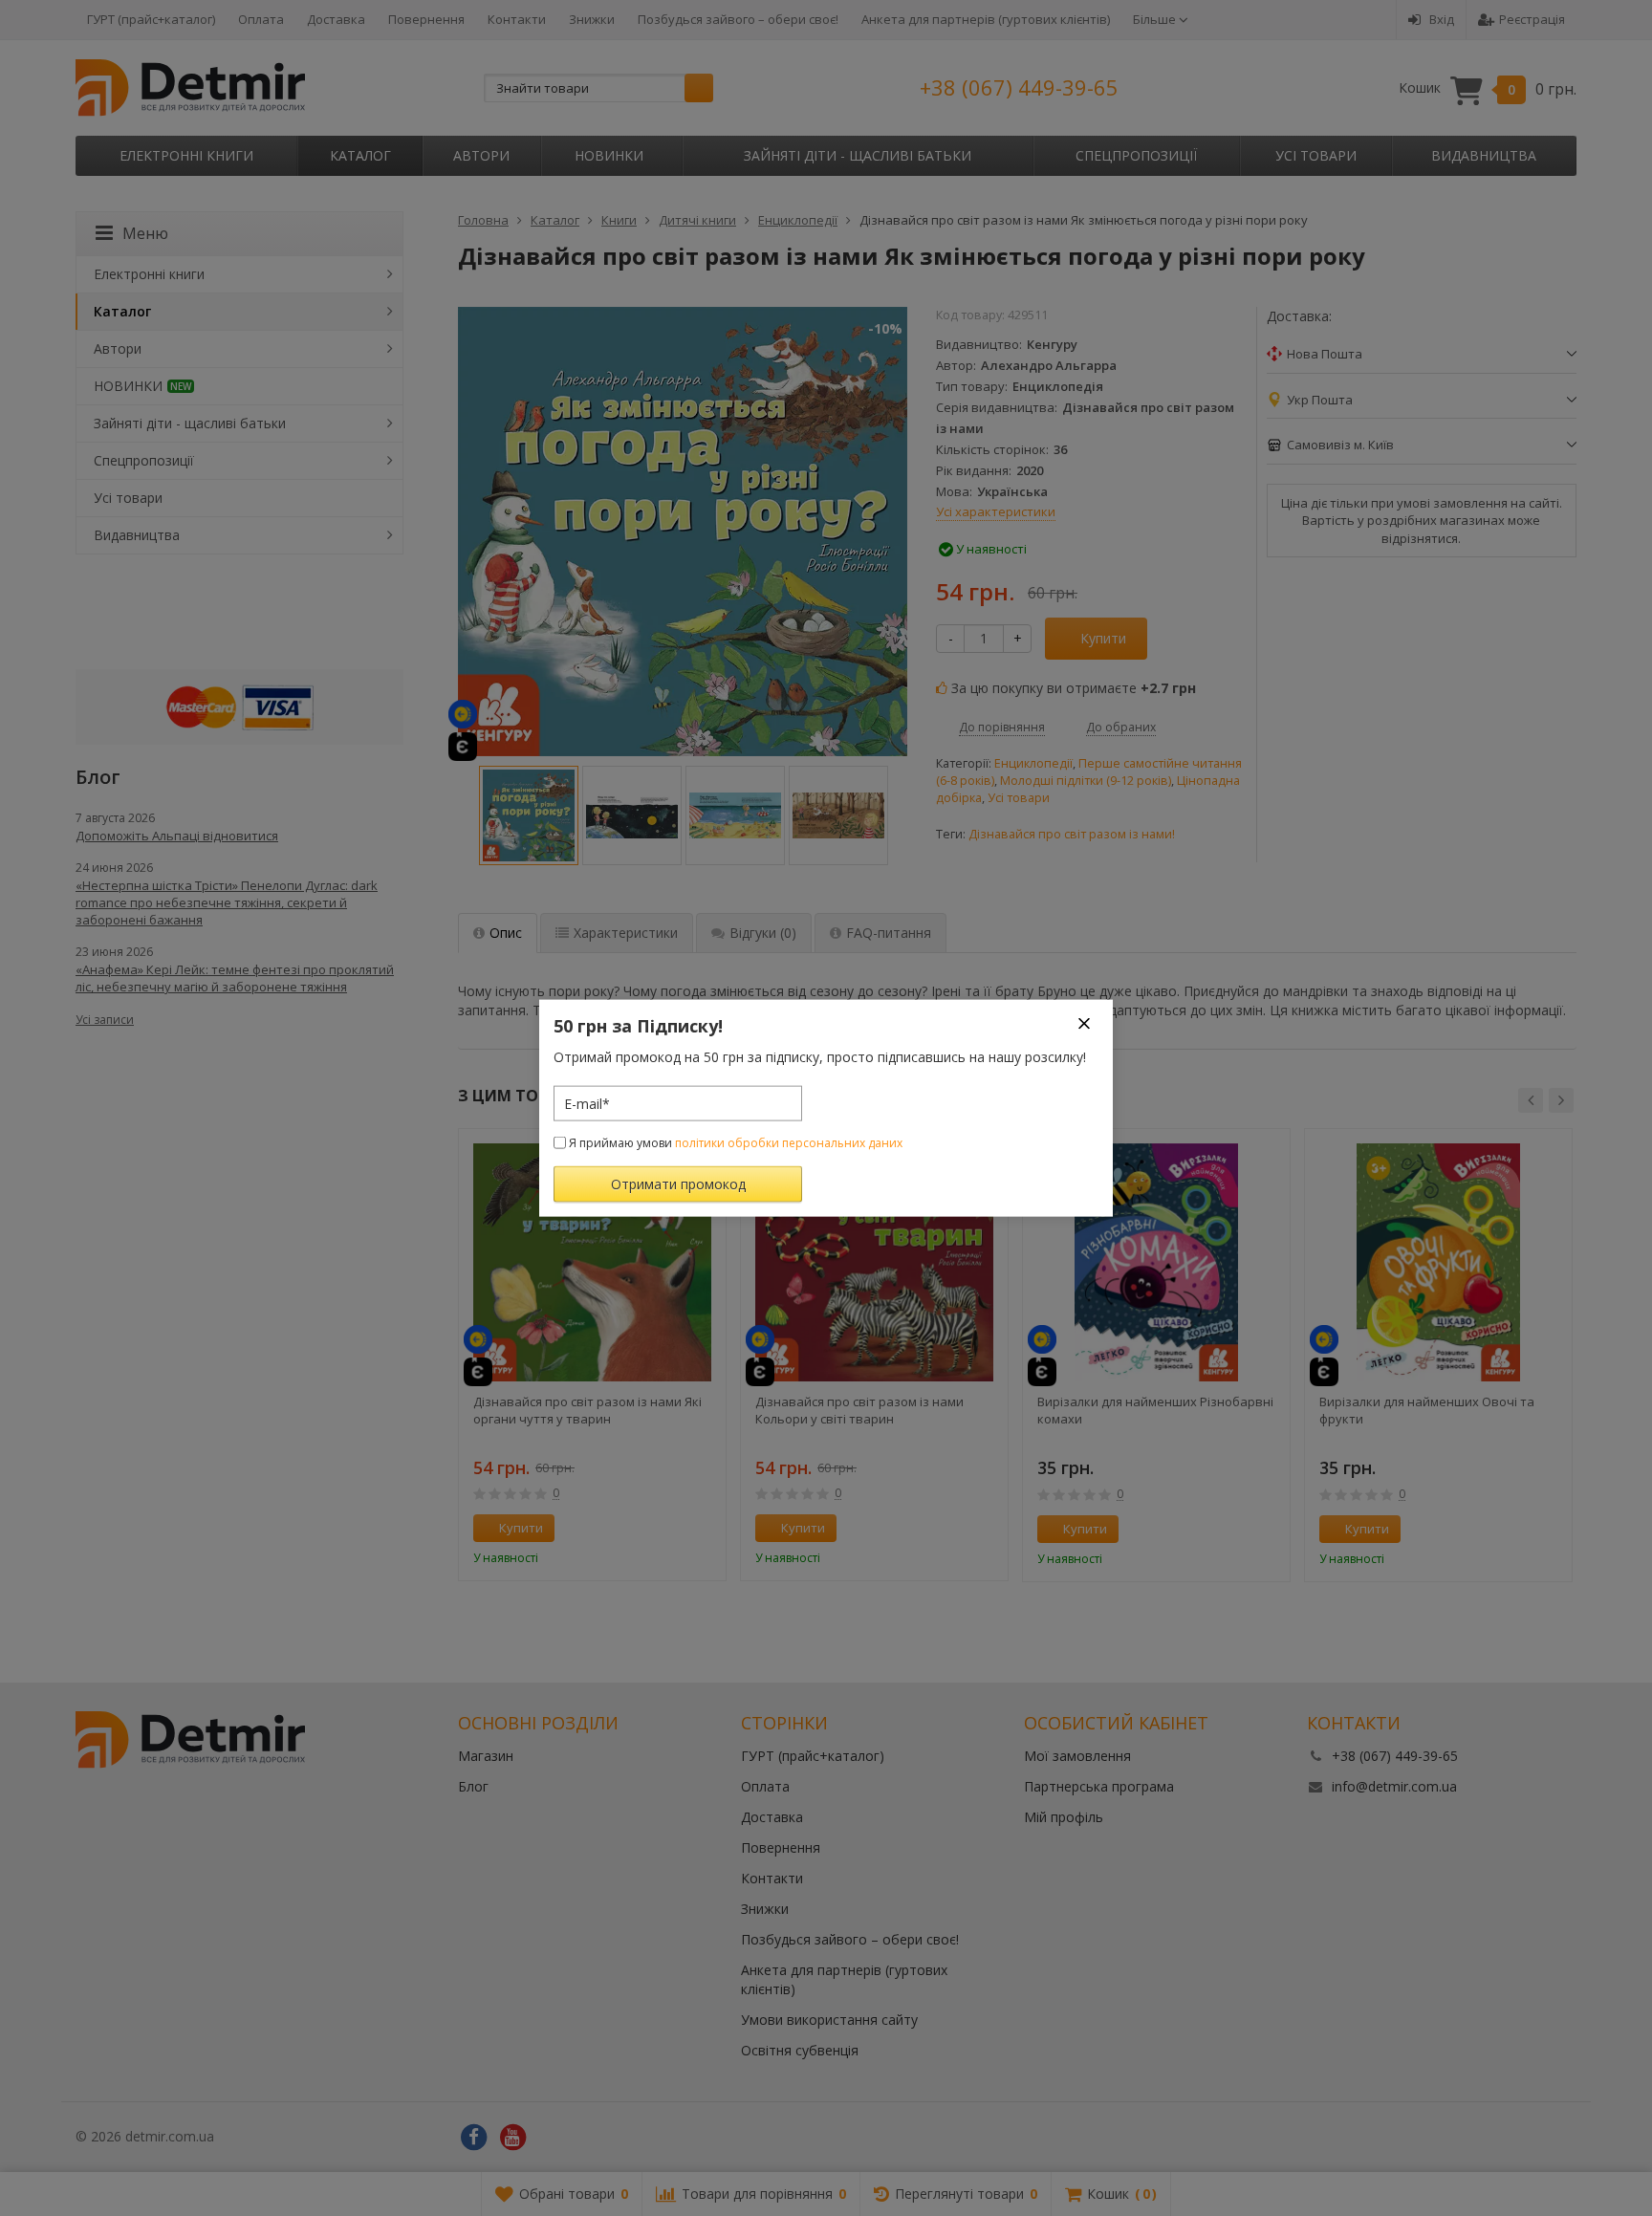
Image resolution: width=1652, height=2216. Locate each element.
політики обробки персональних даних (789, 1143)
